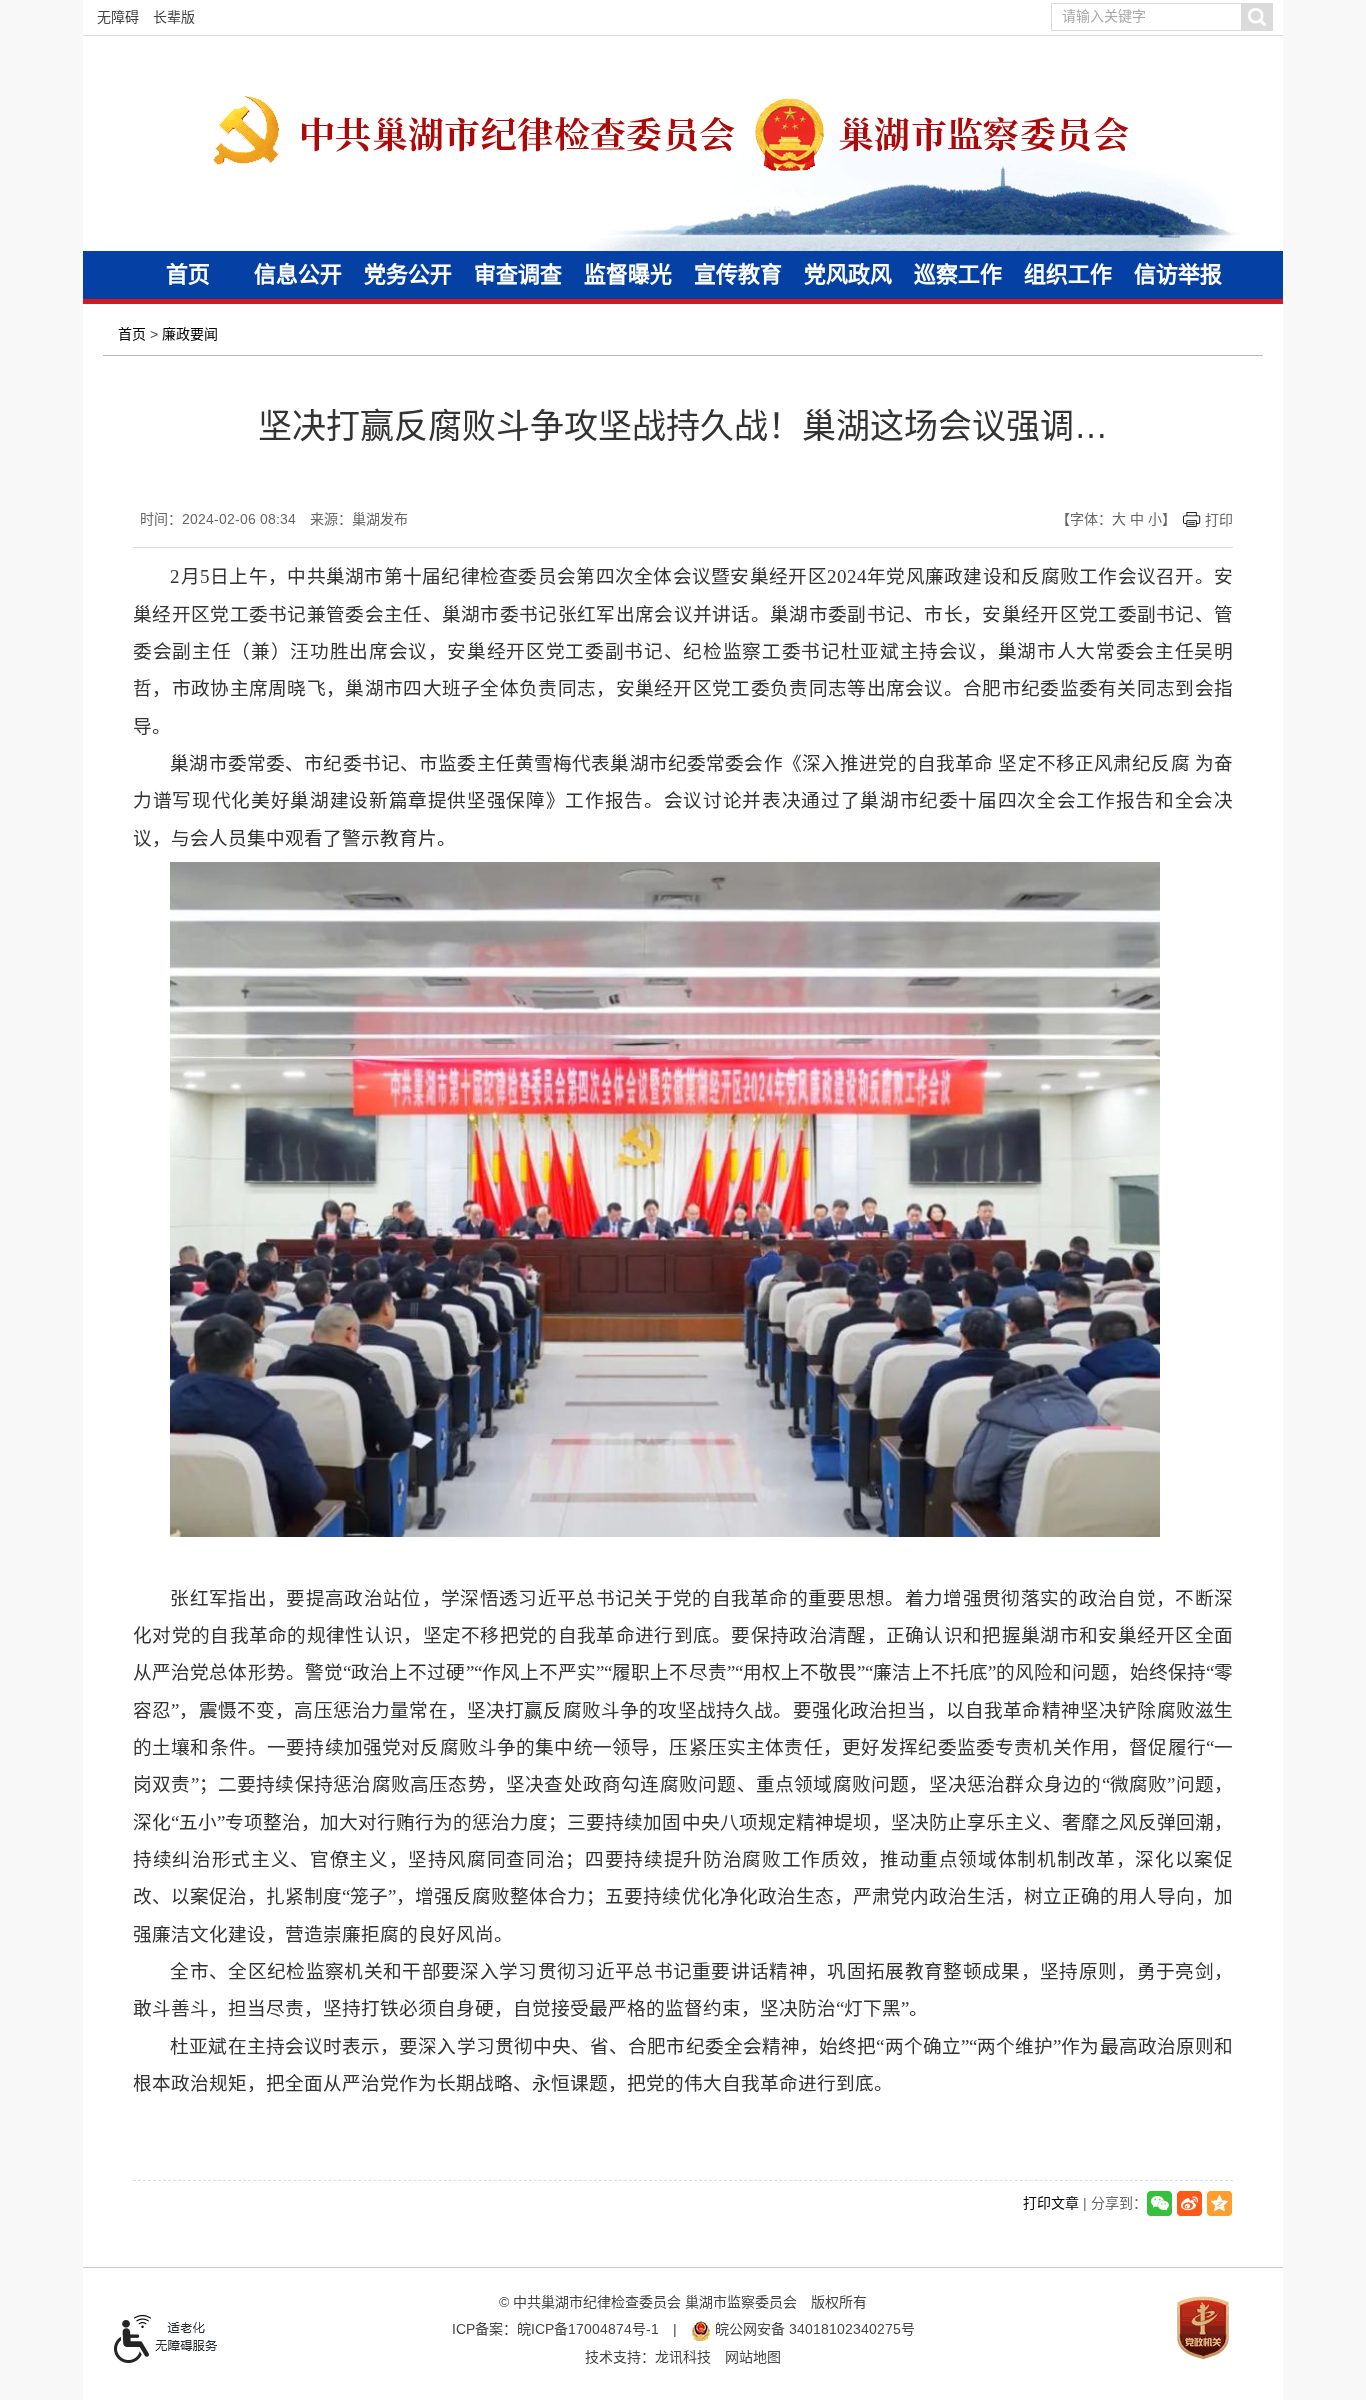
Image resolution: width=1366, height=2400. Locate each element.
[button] (1256, 17)
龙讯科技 (683, 2357)
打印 (1219, 520)
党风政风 (848, 274)
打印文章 (1051, 2202)
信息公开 (298, 274)
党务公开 (408, 274)
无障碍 (118, 17)
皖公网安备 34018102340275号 (813, 2329)
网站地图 (753, 2357)
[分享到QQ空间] (1219, 2203)
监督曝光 (628, 274)
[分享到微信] (1159, 2203)
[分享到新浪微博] (1189, 2203)
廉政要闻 (190, 334)
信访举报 (1178, 274)
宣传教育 (738, 274)
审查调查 (518, 274)
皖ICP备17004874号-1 (588, 2329)
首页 (188, 274)
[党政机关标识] (1203, 2326)
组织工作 (1068, 274)
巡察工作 (958, 274)
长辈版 (174, 17)
